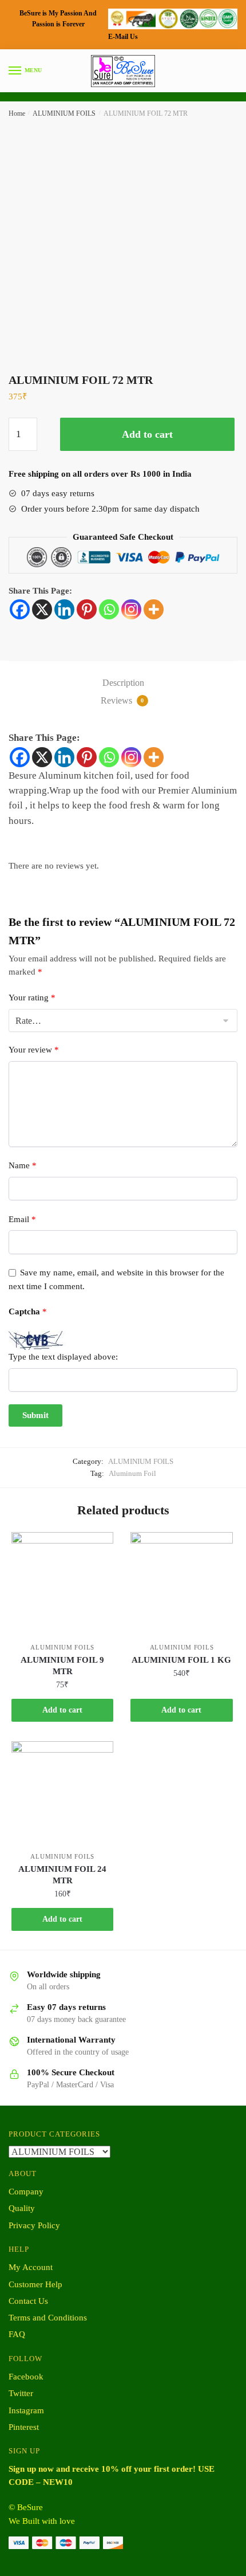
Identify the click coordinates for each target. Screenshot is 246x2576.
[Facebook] (20, 609)
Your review (34, 1050)
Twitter (21, 2393)
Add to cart (147, 434)
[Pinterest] (87, 609)
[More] (154, 609)
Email (22, 1219)
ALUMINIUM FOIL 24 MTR (62, 1875)
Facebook (26, 2377)
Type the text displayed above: (63, 1357)
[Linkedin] (64, 609)
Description (123, 683)
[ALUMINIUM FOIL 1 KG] (181, 1583)
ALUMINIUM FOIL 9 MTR (62, 1666)
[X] (42, 609)
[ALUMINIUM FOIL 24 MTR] (62, 1792)
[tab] (123, 683)
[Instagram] (131, 609)
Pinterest (24, 2427)
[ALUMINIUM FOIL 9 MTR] (62, 1583)
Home (17, 113)
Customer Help (35, 2284)
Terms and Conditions (48, 2318)
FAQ (17, 2334)
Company (26, 2192)
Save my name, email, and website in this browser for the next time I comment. (116, 1279)
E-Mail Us (123, 37)
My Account (31, 2267)
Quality (22, 2208)
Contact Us (28, 2301)
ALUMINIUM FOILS (64, 113)
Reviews (122, 700)
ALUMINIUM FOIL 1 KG (181, 1660)
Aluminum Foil (132, 1473)
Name (23, 1165)
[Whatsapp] (109, 609)
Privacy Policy (34, 2225)
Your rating (32, 998)
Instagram (26, 2410)
